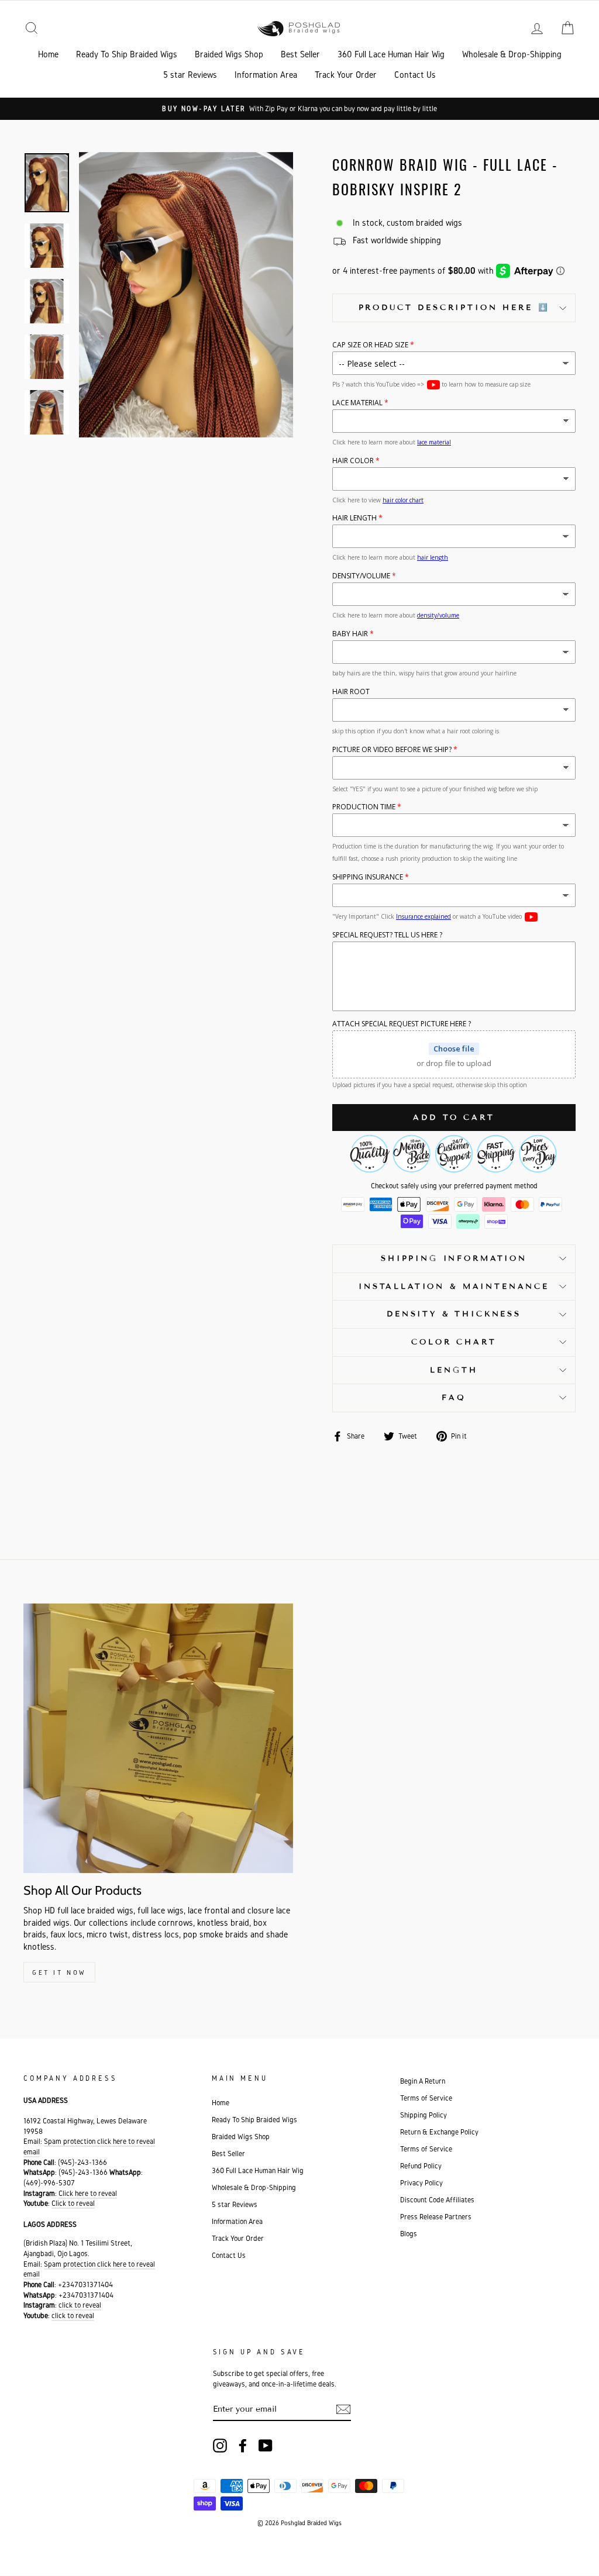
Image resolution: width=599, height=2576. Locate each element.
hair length (433, 557)
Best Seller (300, 54)
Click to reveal (73, 2203)
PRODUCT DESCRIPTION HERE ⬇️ (454, 308)
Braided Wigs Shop (229, 54)
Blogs (409, 2234)
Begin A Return (423, 2081)
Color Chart (454, 1342)
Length (454, 1370)
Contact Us (415, 75)
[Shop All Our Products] (158, 1738)
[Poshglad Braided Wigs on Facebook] (243, 2446)
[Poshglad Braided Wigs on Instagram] (220, 2446)
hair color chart (403, 500)
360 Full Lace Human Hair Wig (391, 54)
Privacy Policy (421, 2183)
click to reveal (80, 2305)
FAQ (454, 1398)
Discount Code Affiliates (437, 2200)
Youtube (433, 385)
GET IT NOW (59, 1972)
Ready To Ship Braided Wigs (127, 54)
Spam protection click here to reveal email (89, 2269)
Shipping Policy (424, 2115)
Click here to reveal (88, 2193)
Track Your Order (346, 75)
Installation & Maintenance (454, 1287)
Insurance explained (424, 916)
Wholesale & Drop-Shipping (512, 54)
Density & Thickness (454, 1314)
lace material (434, 442)
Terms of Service (426, 2098)
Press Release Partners (436, 2217)
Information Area (266, 75)
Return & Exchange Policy (439, 2132)
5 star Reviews (190, 75)
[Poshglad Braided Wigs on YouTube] (266, 2446)
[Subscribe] (343, 2409)
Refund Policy (421, 2166)
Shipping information (454, 1258)
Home (48, 54)
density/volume (438, 615)
